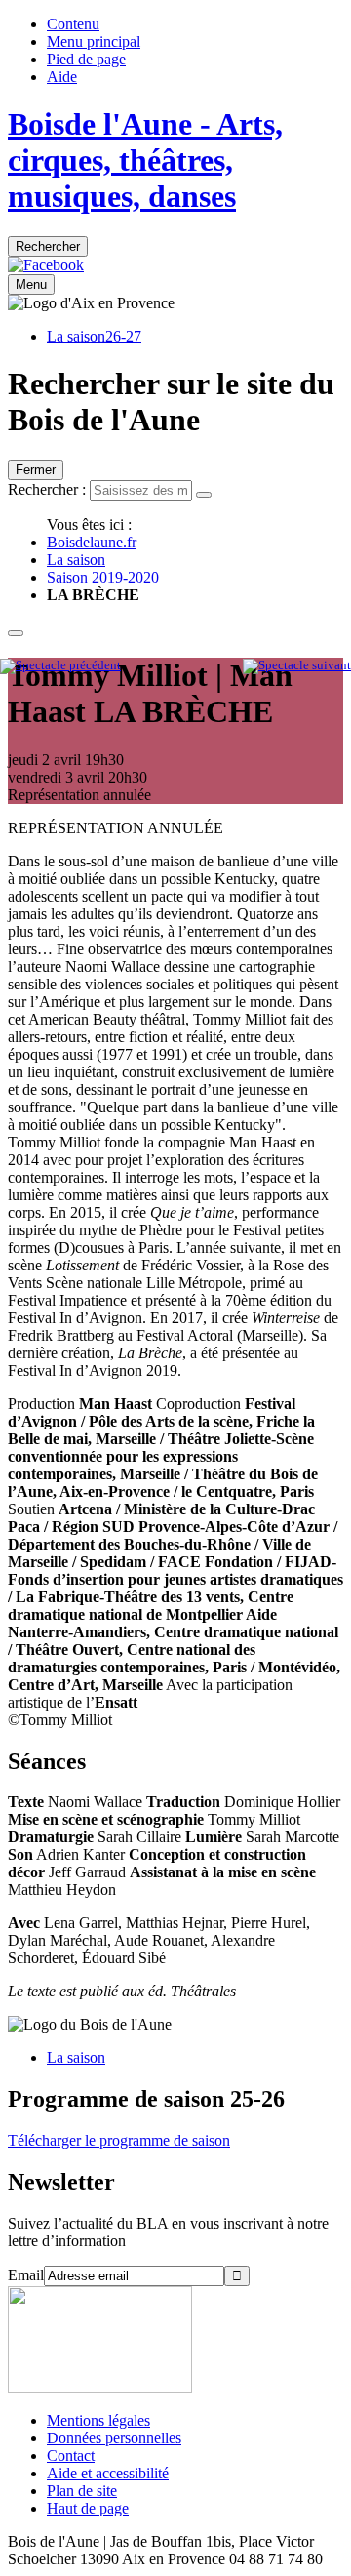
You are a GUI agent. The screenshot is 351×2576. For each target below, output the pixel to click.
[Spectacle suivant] (297, 665)
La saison (76, 560)
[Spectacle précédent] (60, 665)
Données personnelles (114, 2438)
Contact (71, 2455)
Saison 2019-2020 (103, 577)
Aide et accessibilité (108, 2473)
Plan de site (82, 2491)
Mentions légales (98, 2420)
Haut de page (88, 2508)
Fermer (36, 470)
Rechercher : (47, 489)
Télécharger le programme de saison (119, 2140)
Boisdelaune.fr (92, 542)
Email (26, 2275)
